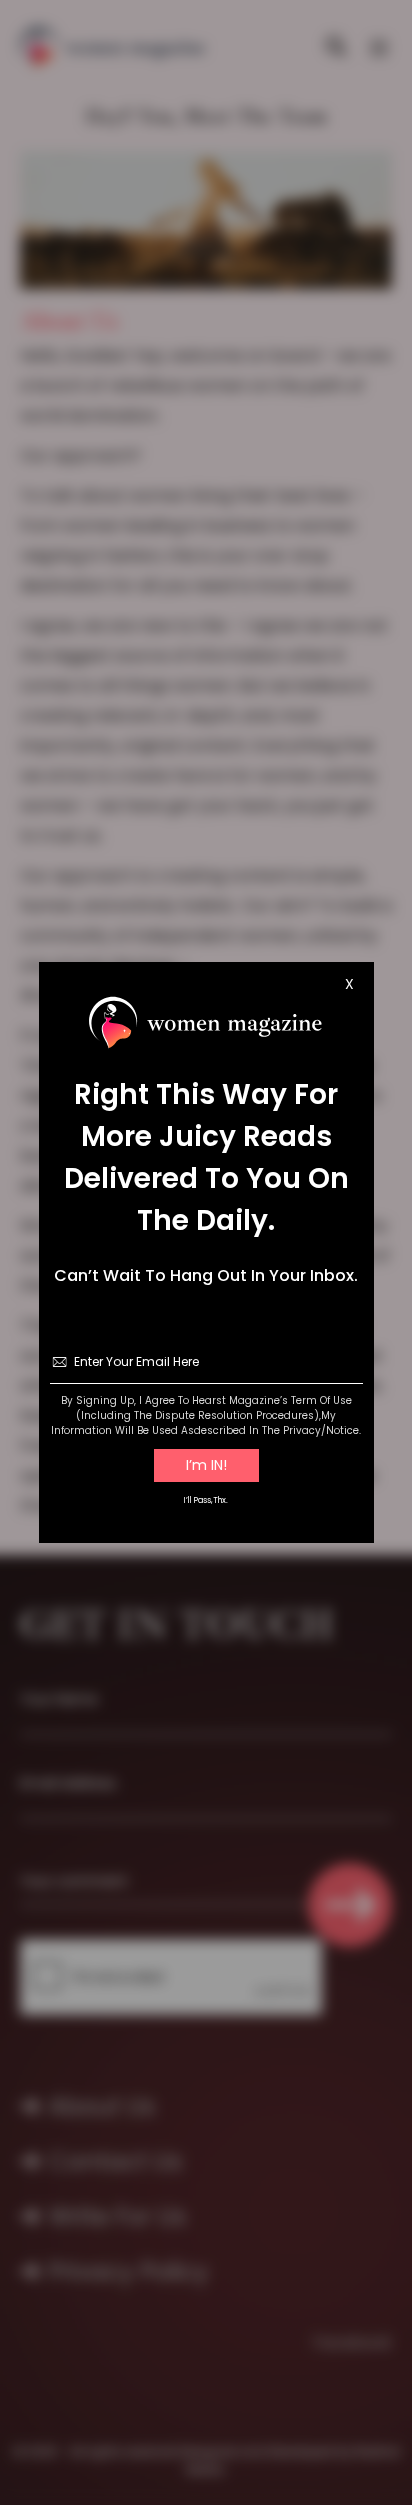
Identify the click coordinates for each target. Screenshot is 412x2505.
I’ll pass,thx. (206, 1500)
